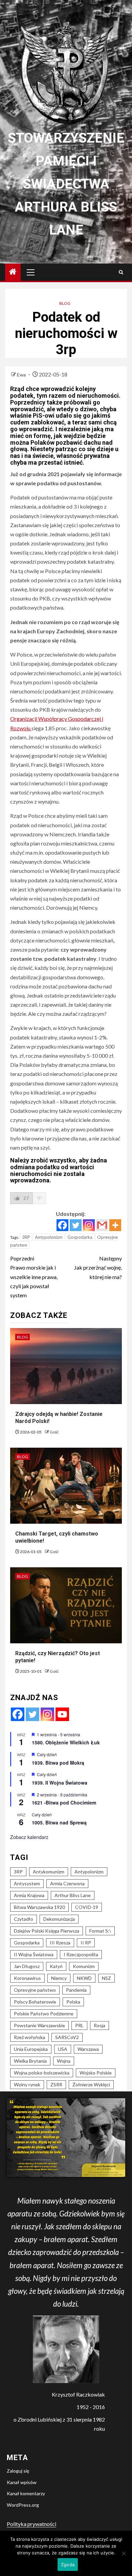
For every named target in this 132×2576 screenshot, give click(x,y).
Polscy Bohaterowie (35, 2002)
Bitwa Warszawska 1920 (39, 1907)
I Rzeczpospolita (81, 1954)
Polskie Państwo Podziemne (44, 2014)
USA (63, 2049)
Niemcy (59, 1978)
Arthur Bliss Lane (73, 1895)
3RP (26, 1237)
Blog (65, 303)
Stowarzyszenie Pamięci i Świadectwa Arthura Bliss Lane (66, 184)
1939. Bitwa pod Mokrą (58, 1763)
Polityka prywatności (31, 2524)
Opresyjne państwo (35, 1990)
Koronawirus (27, 1978)
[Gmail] (102, 1225)
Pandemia (76, 1990)
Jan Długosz (27, 1966)
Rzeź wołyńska (29, 2037)
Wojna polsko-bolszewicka (42, 2073)
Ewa (22, 375)
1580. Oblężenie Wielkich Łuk (66, 1742)
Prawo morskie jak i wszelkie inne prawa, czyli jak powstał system (34, 1277)
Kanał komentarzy (26, 2493)
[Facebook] (62, 1225)
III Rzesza (60, 1943)
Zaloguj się (18, 2471)
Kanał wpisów (22, 2482)
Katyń (56, 1966)
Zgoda (68, 2565)
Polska (73, 2002)
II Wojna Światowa (34, 1954)
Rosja (100, 2025)
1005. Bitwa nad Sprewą (59, 1822)
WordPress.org (23, 2505)
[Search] (121, 272)
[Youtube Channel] (62, 1714)
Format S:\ (100, 1931)
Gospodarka (80, 1237)
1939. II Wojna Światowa (60, 1783)
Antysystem (27, 1883)
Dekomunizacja (59, 1919)
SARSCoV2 (67, 2037)
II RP (86, 1943)
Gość (54, 1432)
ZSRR (56, 2084)
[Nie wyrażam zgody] (124, 2553)
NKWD (84, 1978)
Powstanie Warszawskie (39, 2025)
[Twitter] (76, 1225)
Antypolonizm (49, 1237)
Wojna (64, 2061)
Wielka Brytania (30, 2061)
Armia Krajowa (29, 1895)
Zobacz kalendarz (29, 1837)
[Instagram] (89, 1225)
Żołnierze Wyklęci (91, 2084)
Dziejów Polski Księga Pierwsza (47, 1931)
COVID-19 (87, 1907)
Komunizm (84, 1966)
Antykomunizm (49, 1872)
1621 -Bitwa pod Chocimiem (64, 1802)
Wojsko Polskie (96, 2073)
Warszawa (88, 2049)
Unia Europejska (31, 2049)
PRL (79, 2025)
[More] (115, 1225)
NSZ (106, 1978)
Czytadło (24, 1919)
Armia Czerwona (67, 1883)
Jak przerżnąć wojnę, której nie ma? (98, 1267)
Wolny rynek (27, 2084)
